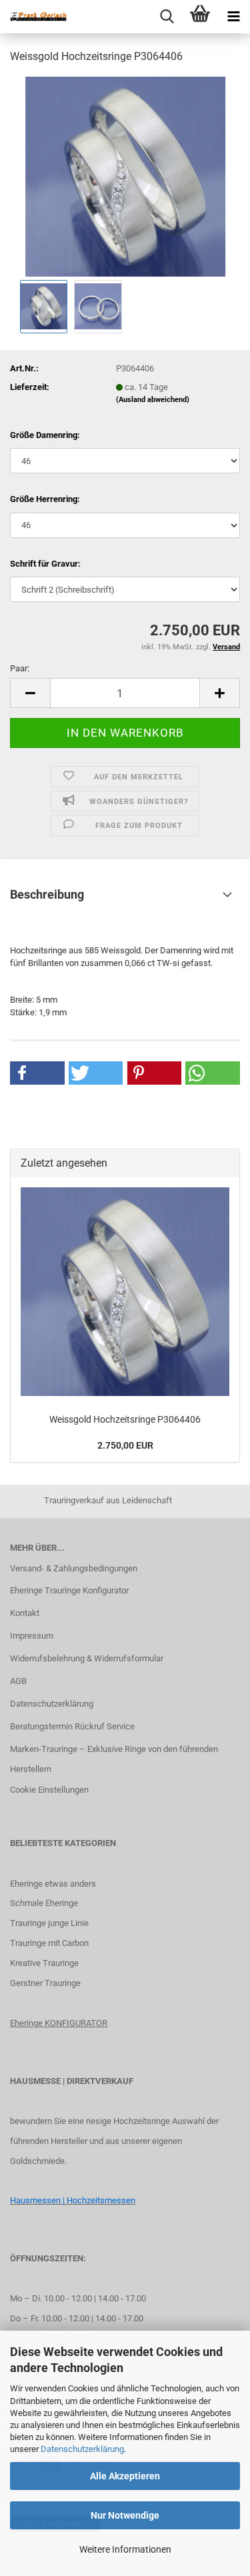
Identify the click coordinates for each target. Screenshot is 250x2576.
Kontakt (25, 1613)
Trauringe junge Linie (49, 1923)
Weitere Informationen (125, 2549)
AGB (18, 1681)
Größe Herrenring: (45, 499)
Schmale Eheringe (44, 1903)
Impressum (32, 1636)
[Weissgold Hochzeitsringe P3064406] (125, 176)
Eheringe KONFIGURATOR (59, 2023)
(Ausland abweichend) (153, 400)
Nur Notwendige (125, 2515)
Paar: (20, 668)
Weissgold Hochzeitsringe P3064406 (125, 1419)
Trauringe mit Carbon (49, 1943)
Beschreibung (47, 894)
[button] (30, 693)
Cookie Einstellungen (49, 1790)
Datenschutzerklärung (82, 2449)
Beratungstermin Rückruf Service (72, 1726)
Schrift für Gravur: (45, 564)
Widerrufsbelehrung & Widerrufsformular (87, 1658)
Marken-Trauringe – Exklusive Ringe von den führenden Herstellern (114, 1759)
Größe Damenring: (45, 435)
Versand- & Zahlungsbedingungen (74, 1568)
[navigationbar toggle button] (233, 17)
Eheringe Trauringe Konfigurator (69, 1590)
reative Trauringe (47, 1963)
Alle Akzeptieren (125, 2476)
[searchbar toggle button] (167, 17)
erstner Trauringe (48, 1983)
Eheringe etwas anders (53, 1884)
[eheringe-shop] (33, 17)
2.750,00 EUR (125, 1445)
